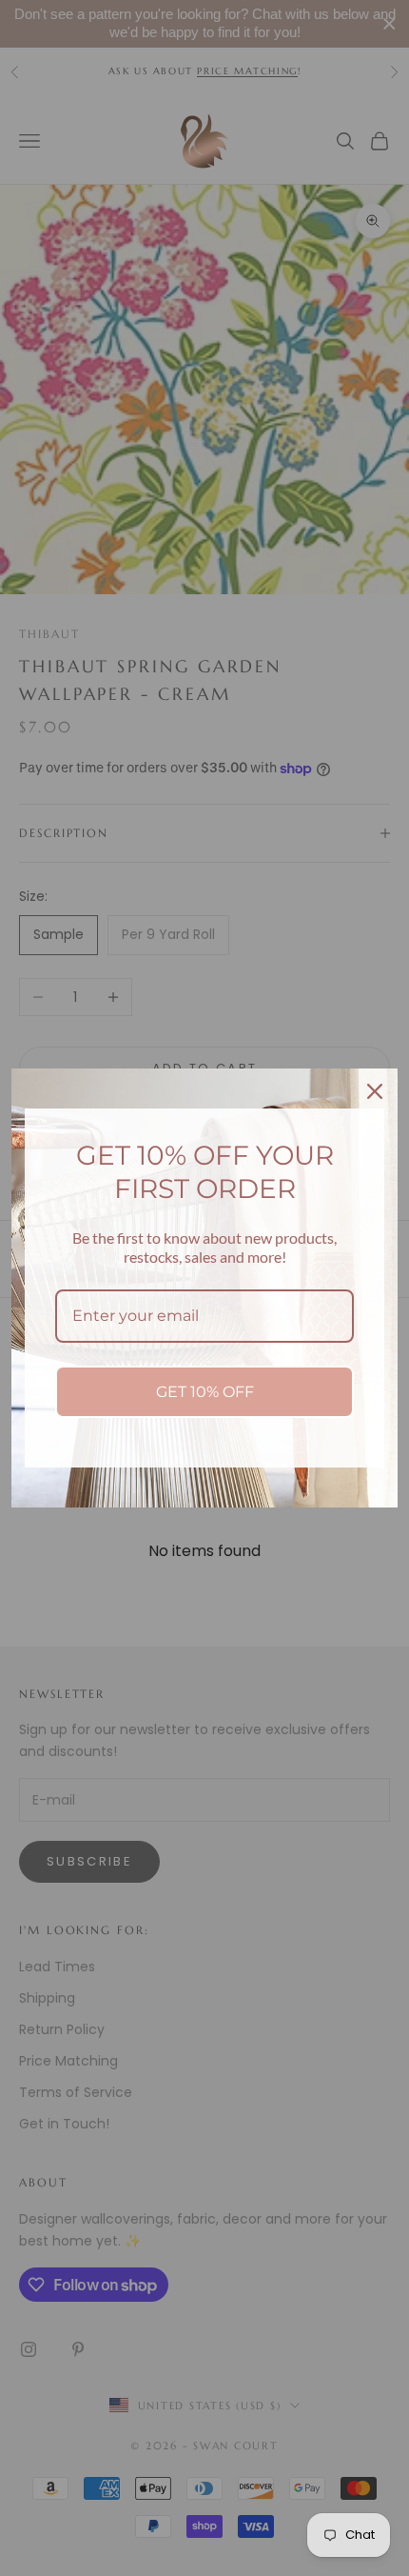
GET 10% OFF (205, 1392)
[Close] (375, 1091)
